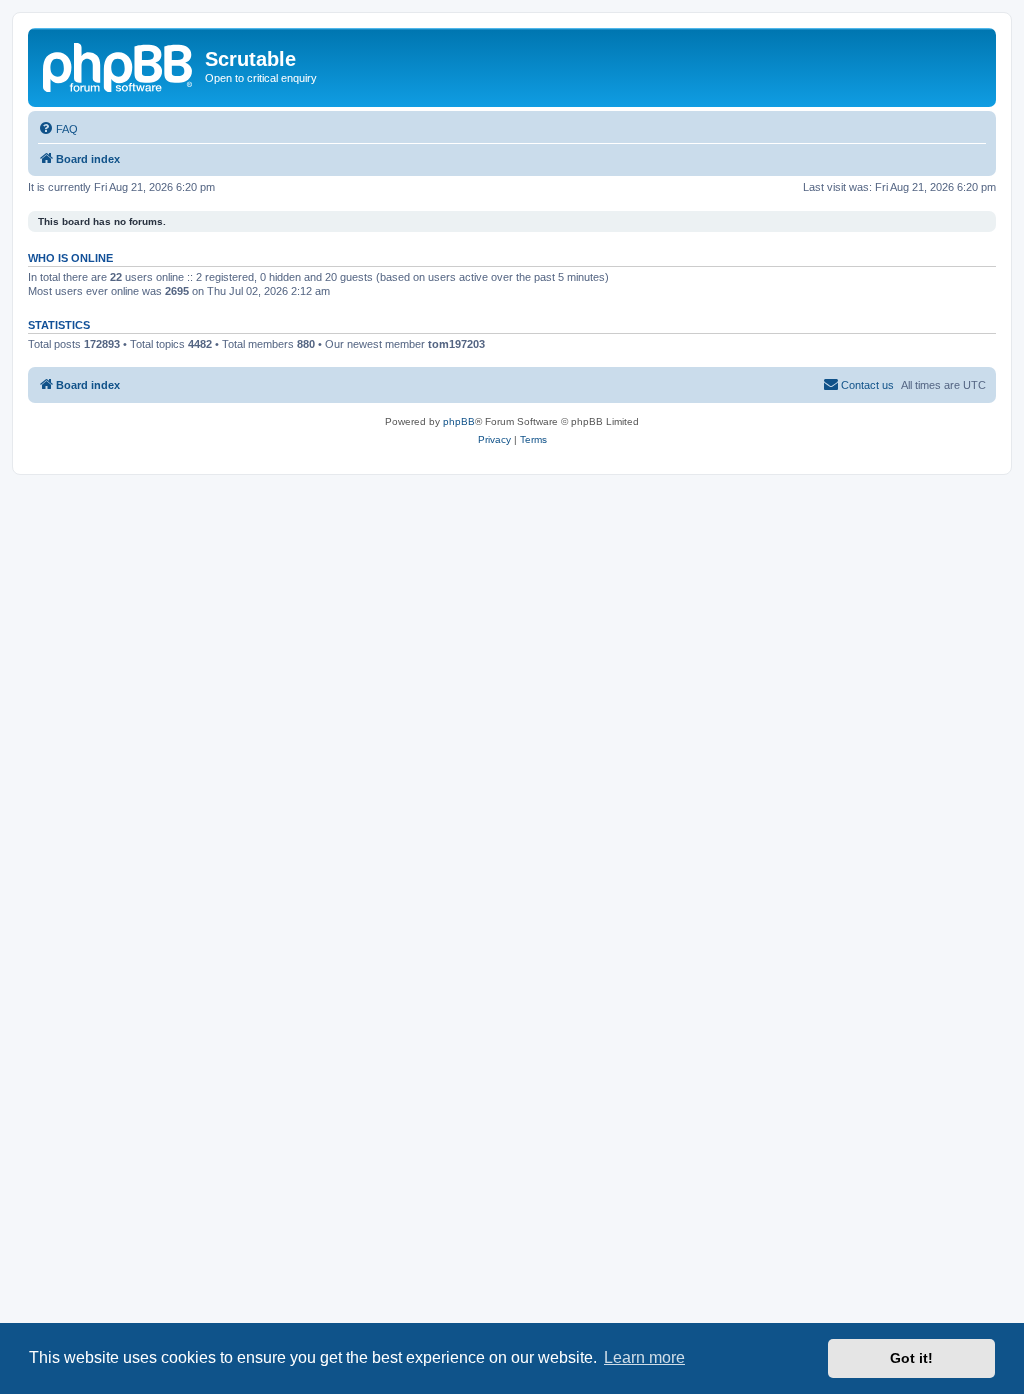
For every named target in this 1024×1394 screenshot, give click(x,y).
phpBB (459, 421)
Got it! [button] (911, 1358)
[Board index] (119, 65)
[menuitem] (58, 129)
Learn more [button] (644, 1357)
